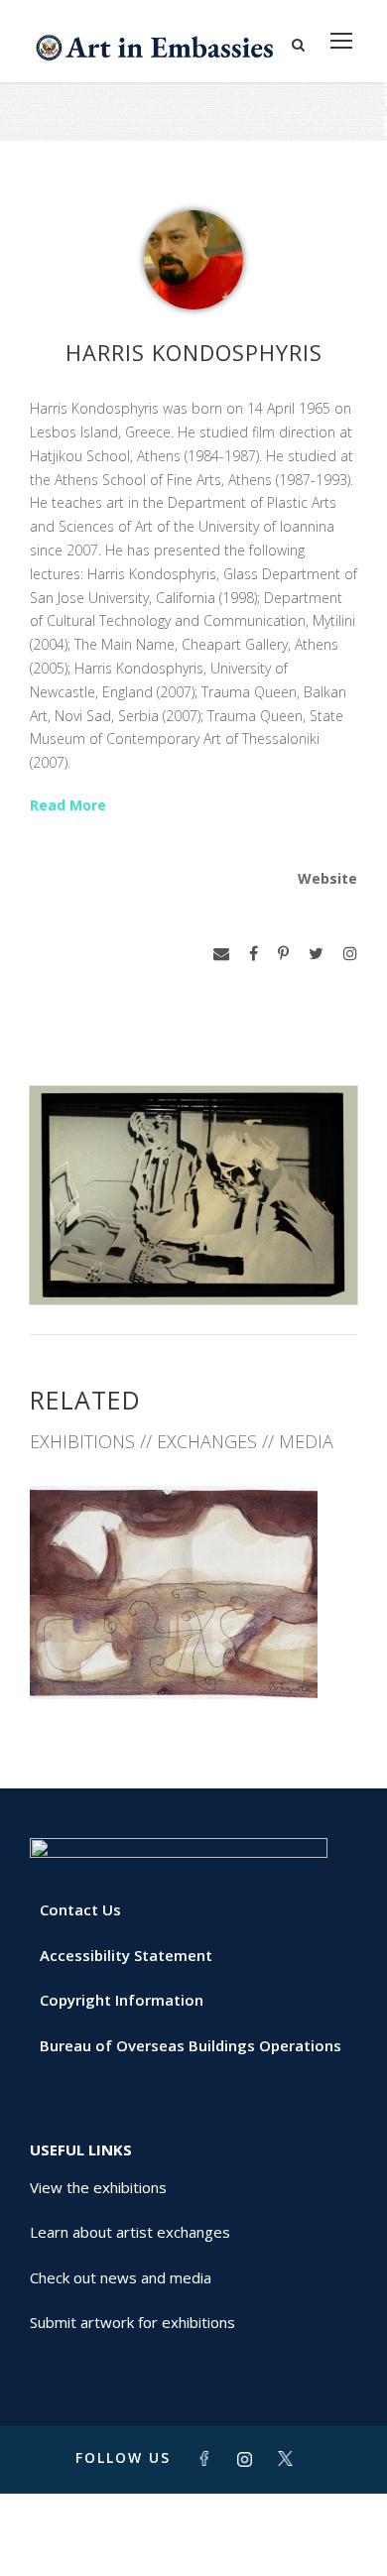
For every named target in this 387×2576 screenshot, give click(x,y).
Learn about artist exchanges (130, 2232)
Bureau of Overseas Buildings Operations (191, 2045)
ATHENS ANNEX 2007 (193, 1656)
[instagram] (350, 954)
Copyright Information (122, 2000)
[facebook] (254, 954)
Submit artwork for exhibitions (132, 2322)
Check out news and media (121, 2277)
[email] (221, 954)
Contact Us (80, 1909)
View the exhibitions (98, 2187)
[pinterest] (283, 954)
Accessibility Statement (126, 1955)
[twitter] (316, 954)
